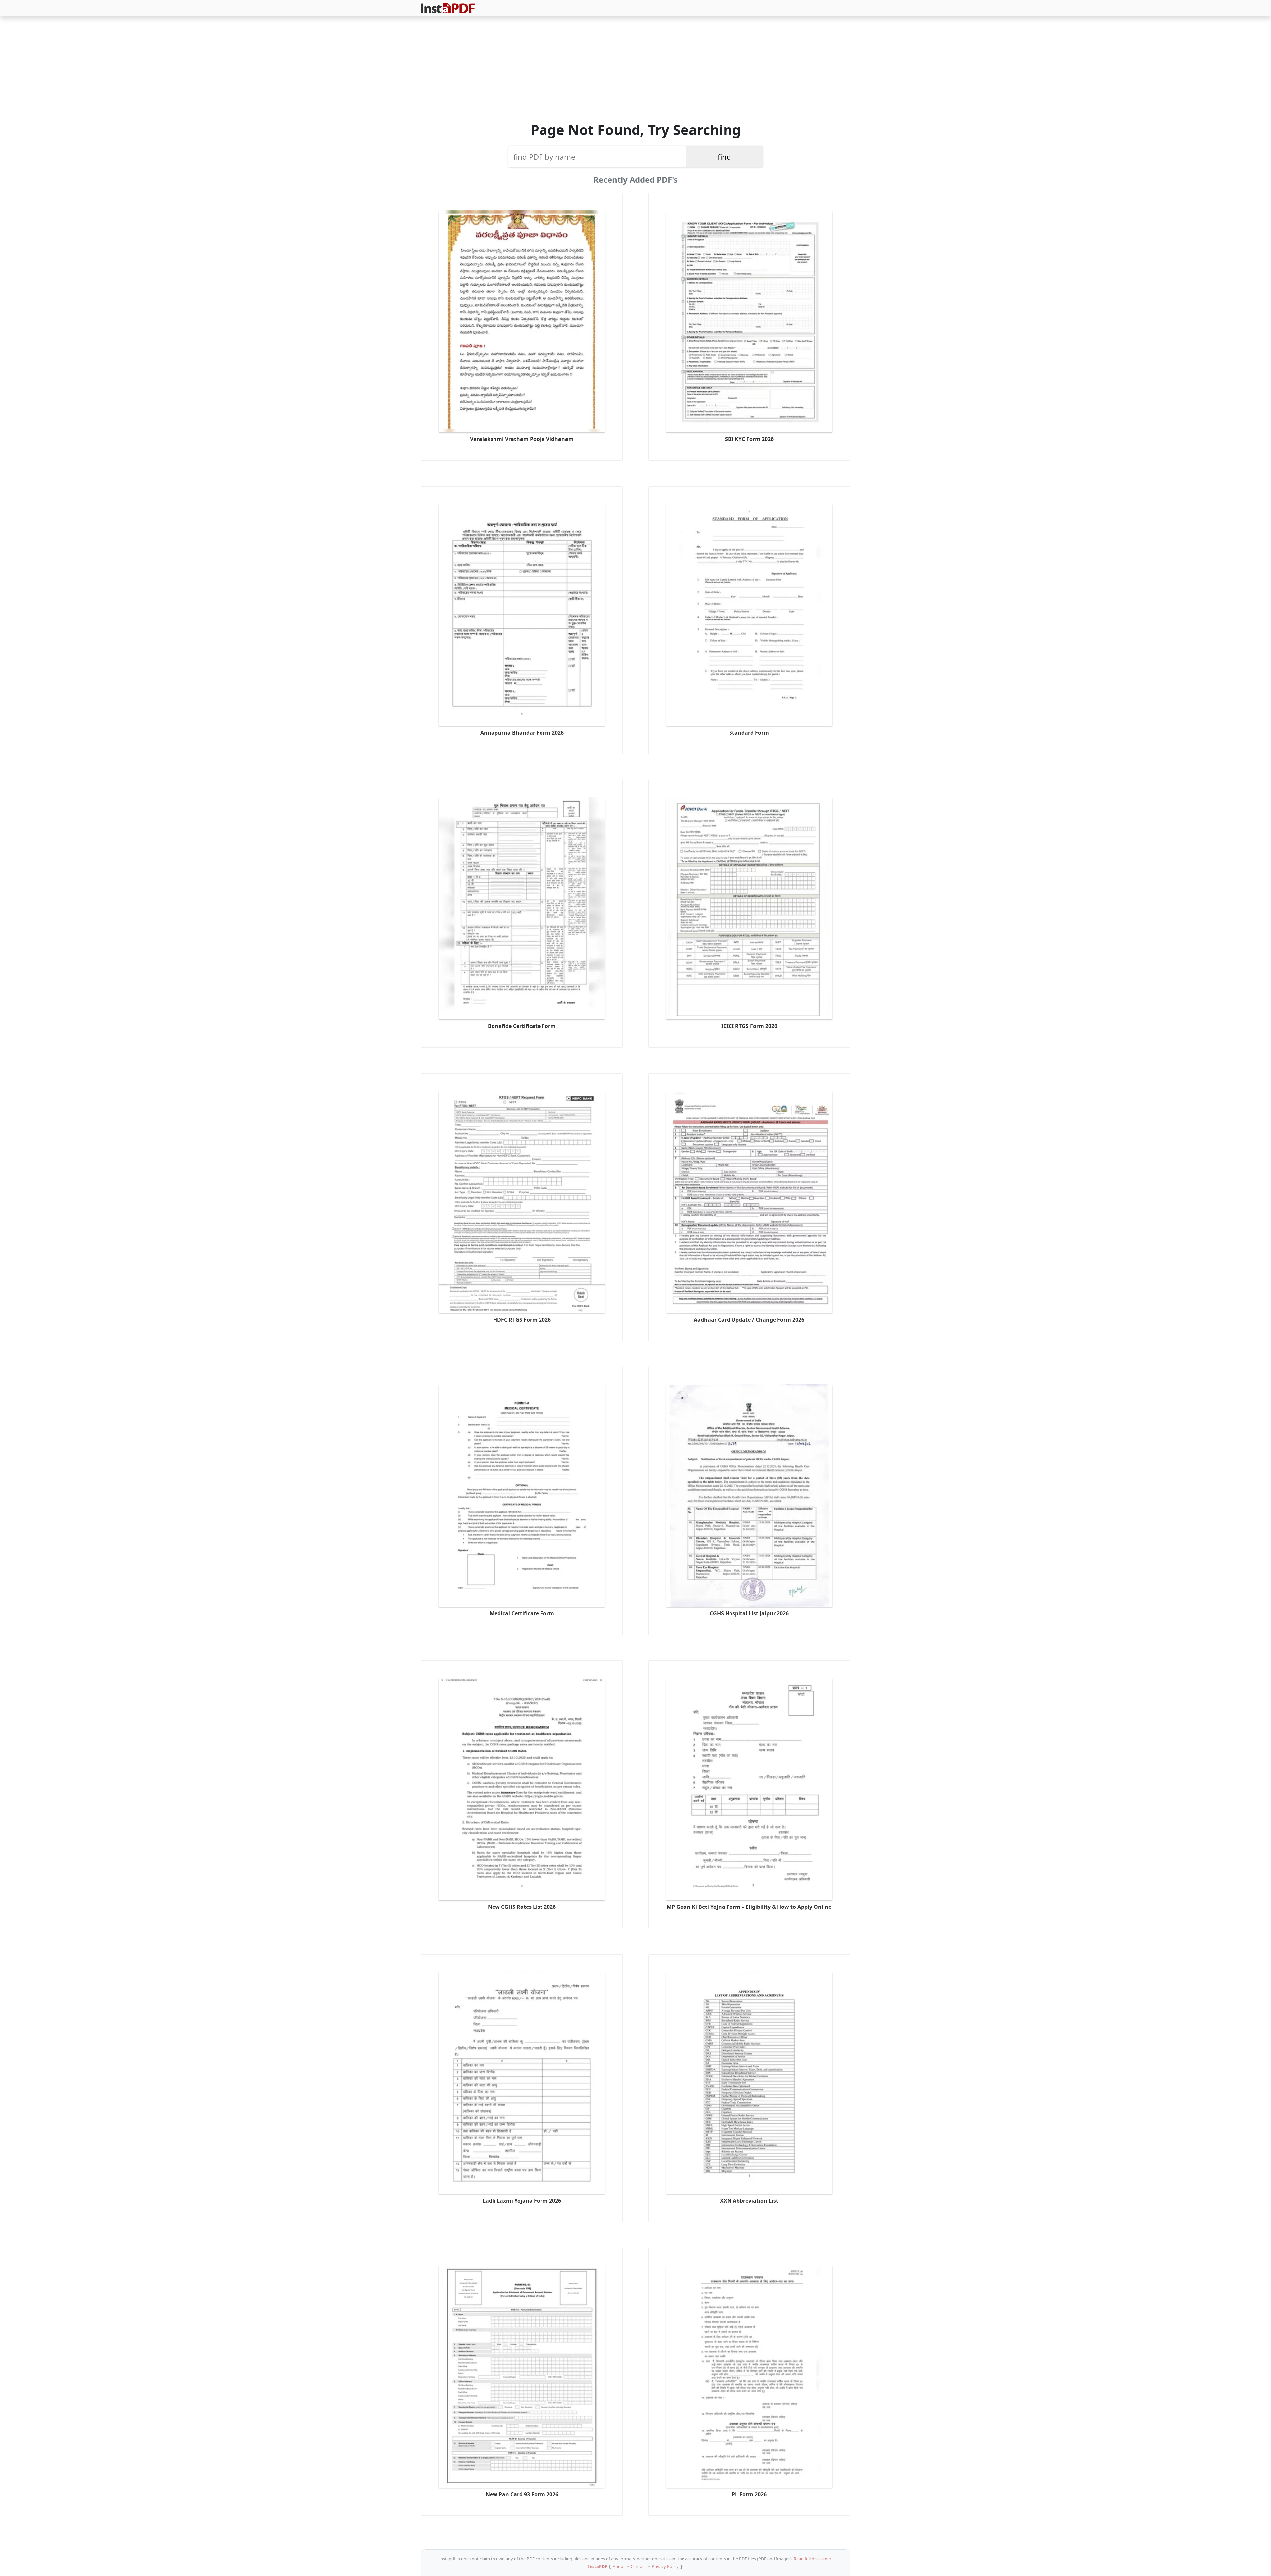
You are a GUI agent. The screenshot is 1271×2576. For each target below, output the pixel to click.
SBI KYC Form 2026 (749, 439)
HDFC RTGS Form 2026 (522, 1320)
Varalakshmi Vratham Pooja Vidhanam (522, 439)
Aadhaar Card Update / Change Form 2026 (749, 1320)
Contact (638, 2566)
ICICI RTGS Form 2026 (749, 1026)
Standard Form (749, 733)
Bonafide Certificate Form (522, 1026)
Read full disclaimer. (813, 2559)
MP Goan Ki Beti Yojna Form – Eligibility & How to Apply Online (749, 1907)
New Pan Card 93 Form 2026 (522, 2494)
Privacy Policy (665, 2566)
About (619, 2566)
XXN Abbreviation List (749, 2201)
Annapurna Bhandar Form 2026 (522, 733)
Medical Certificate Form (522, 1613)
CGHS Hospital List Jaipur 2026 (749, 1613)
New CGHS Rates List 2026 (522, 1907)
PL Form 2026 (749, 2494)
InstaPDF (598, 2566)
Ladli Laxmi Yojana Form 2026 (522, 2201)
